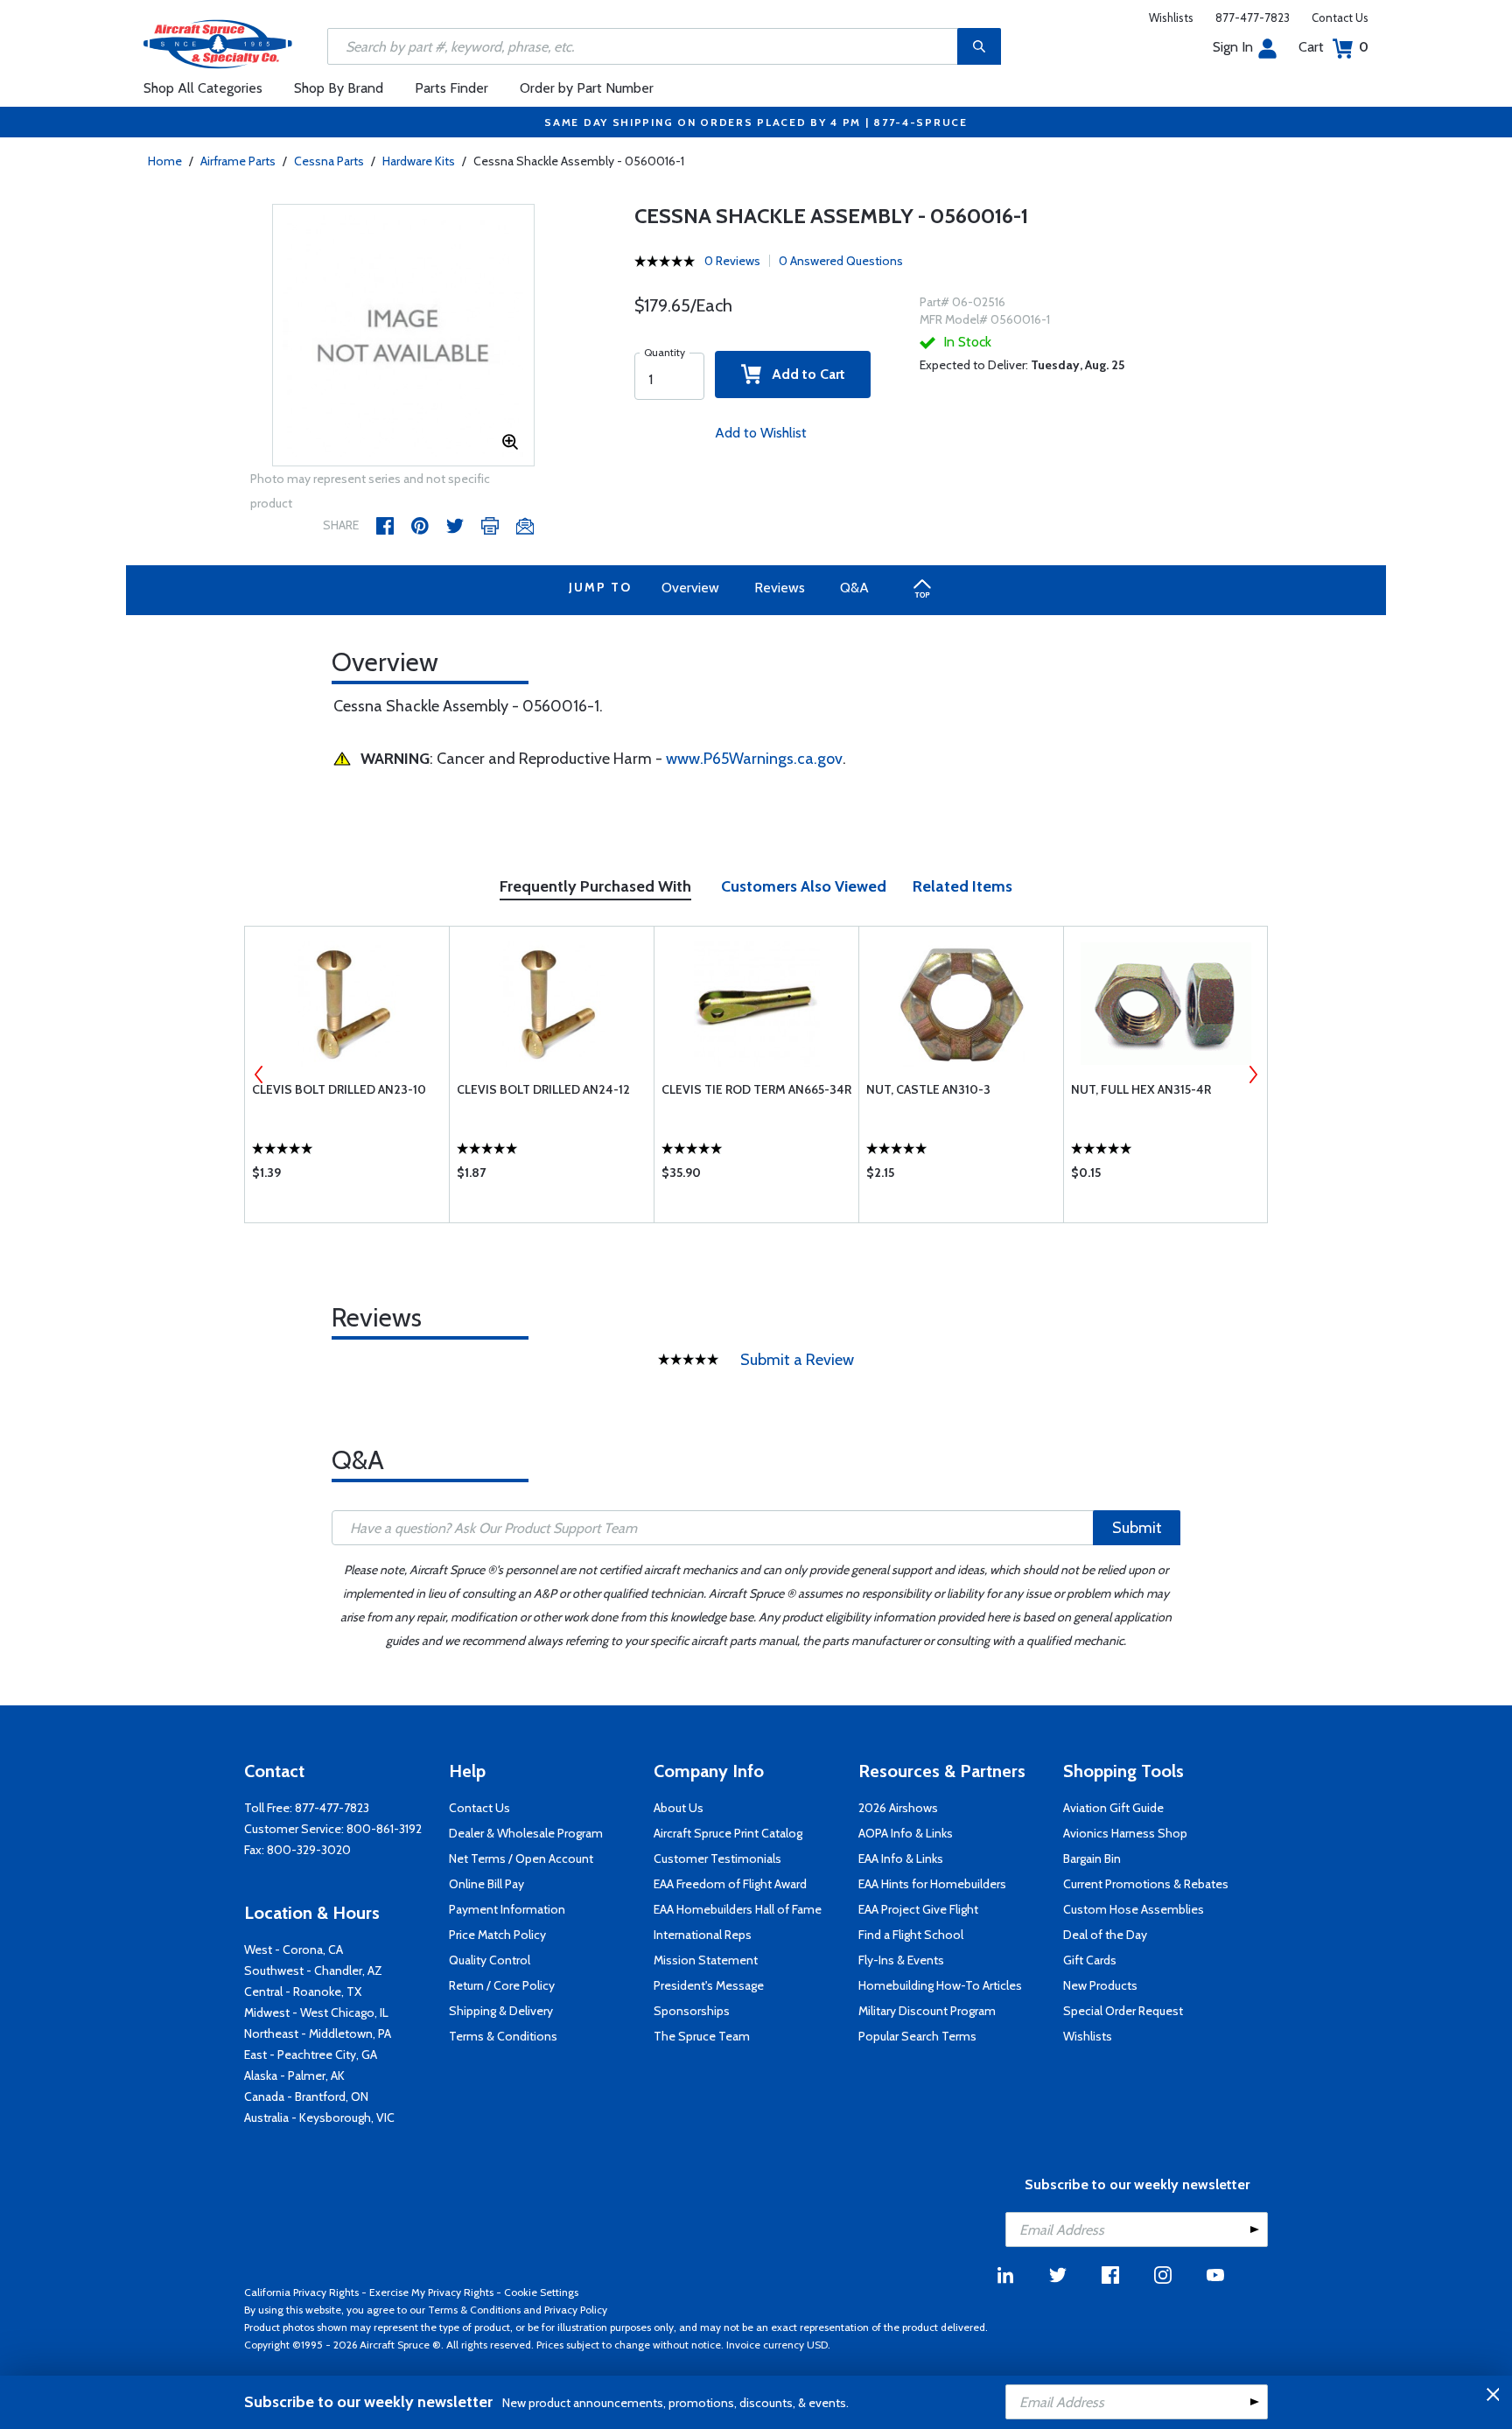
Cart (1333, 47)
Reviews (780, 588)
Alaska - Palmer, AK (294, 2075)
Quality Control (490, 1960)
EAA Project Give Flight (918, 1909)
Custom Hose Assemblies (1134, 1909)
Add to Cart (803, 374)
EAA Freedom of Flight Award (730, 1884)
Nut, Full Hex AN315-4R (1141, 1089)
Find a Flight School (911, 1935)
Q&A (854, 588)
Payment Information (507, 1909)
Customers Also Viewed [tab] (804, 886)
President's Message (709, 1985)
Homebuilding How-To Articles (940, 1985)
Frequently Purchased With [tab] (595, 886)
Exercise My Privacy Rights (431, 2292)
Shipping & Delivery (501, 2011)
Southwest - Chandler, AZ (313, 1970)
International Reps (703, 1935)
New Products (1100, 1985)
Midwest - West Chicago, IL (316, 2012)
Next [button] (1253, 1074)
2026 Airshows (898, 1808)
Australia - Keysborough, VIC (319, 2117)
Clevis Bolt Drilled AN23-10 (339, 1089)
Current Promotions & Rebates (1146, 1884)
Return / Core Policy (502, 1985)
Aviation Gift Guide (1113, 1808)
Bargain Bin (1092, 1858)
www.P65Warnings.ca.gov (754, 759)
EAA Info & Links (901, 1858)
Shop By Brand (339, 88)
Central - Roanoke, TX (303, 1991)
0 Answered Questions (841, 261)
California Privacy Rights (301, 2292)
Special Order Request (1123, 2011)
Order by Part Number (587, 88)
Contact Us (1340, 17)
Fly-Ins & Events (901, 1960)
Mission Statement (706, 1960)
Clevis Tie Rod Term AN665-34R (756, 1089)
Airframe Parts (238, 161)
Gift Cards (1090, 1960)
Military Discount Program (927, 2011)
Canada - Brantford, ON (306, 2096)
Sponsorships (692, 2011)
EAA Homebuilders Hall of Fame (738, 1909)
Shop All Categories (203, 88)
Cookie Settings (541, 2292)
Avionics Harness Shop (1125, 1833)
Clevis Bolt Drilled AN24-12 (543, 1089)
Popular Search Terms (917, 2036)
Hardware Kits (419, 161)
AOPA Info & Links (906, 1833)
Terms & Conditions (503, 2036)
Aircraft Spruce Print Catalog (728, 1833)
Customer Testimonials (717, 1858)
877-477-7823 (1253, 17)
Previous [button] (259, 1074)
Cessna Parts (329, 161)
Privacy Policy (576, 2310)
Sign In (1233, 47)
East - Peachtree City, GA (311, 2054)
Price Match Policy (497, 1935)
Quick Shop (347, 1177)
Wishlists (1171, 17)
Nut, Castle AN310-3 (928, 1089)
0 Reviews (732, 261)
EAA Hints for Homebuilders (932, 1884)
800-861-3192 (384, 1829)
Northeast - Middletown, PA (318, 2033)
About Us (679, 1808)
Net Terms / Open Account (521, 1858)
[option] (403, 336)
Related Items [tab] (962, 886)
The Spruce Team (702, 2036)
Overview (690, 588)
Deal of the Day (1105, 1935)
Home (165, 161)
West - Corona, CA (294, 1949)
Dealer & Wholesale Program (526, 1833)
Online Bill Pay (486, 1884)
